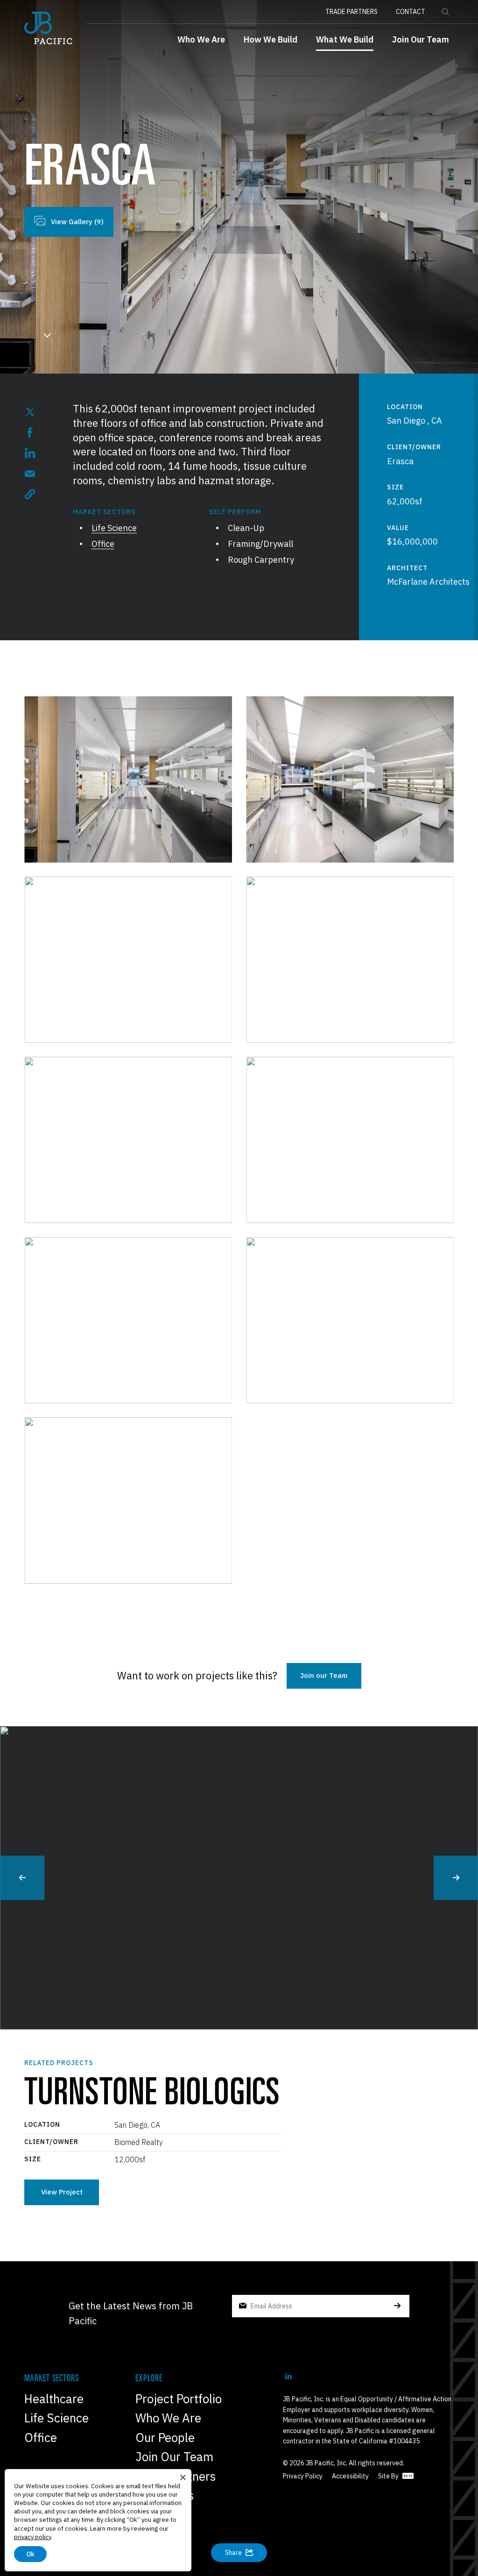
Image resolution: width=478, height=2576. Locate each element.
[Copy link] (30, 494)
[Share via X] (30, 412)
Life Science (114, 528)
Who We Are (168, 2418)
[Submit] (397, 2306)
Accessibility (350, 2476)
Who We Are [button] (201, 39)
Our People (165, 2437)
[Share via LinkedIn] (30, 453)
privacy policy (32, 2537)
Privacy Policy (303, 2476)
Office (103, 544)
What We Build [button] (345, 39)
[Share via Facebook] (30, 432)
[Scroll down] (47, 339)
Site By (389, 2476)
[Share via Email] (30, 474)
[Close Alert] (183, 2477)
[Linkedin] (288, 2376)
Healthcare (54, 2399)
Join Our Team (421, 39)
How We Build (271, 39)
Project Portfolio (179, 2399)
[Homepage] (48, 28)
